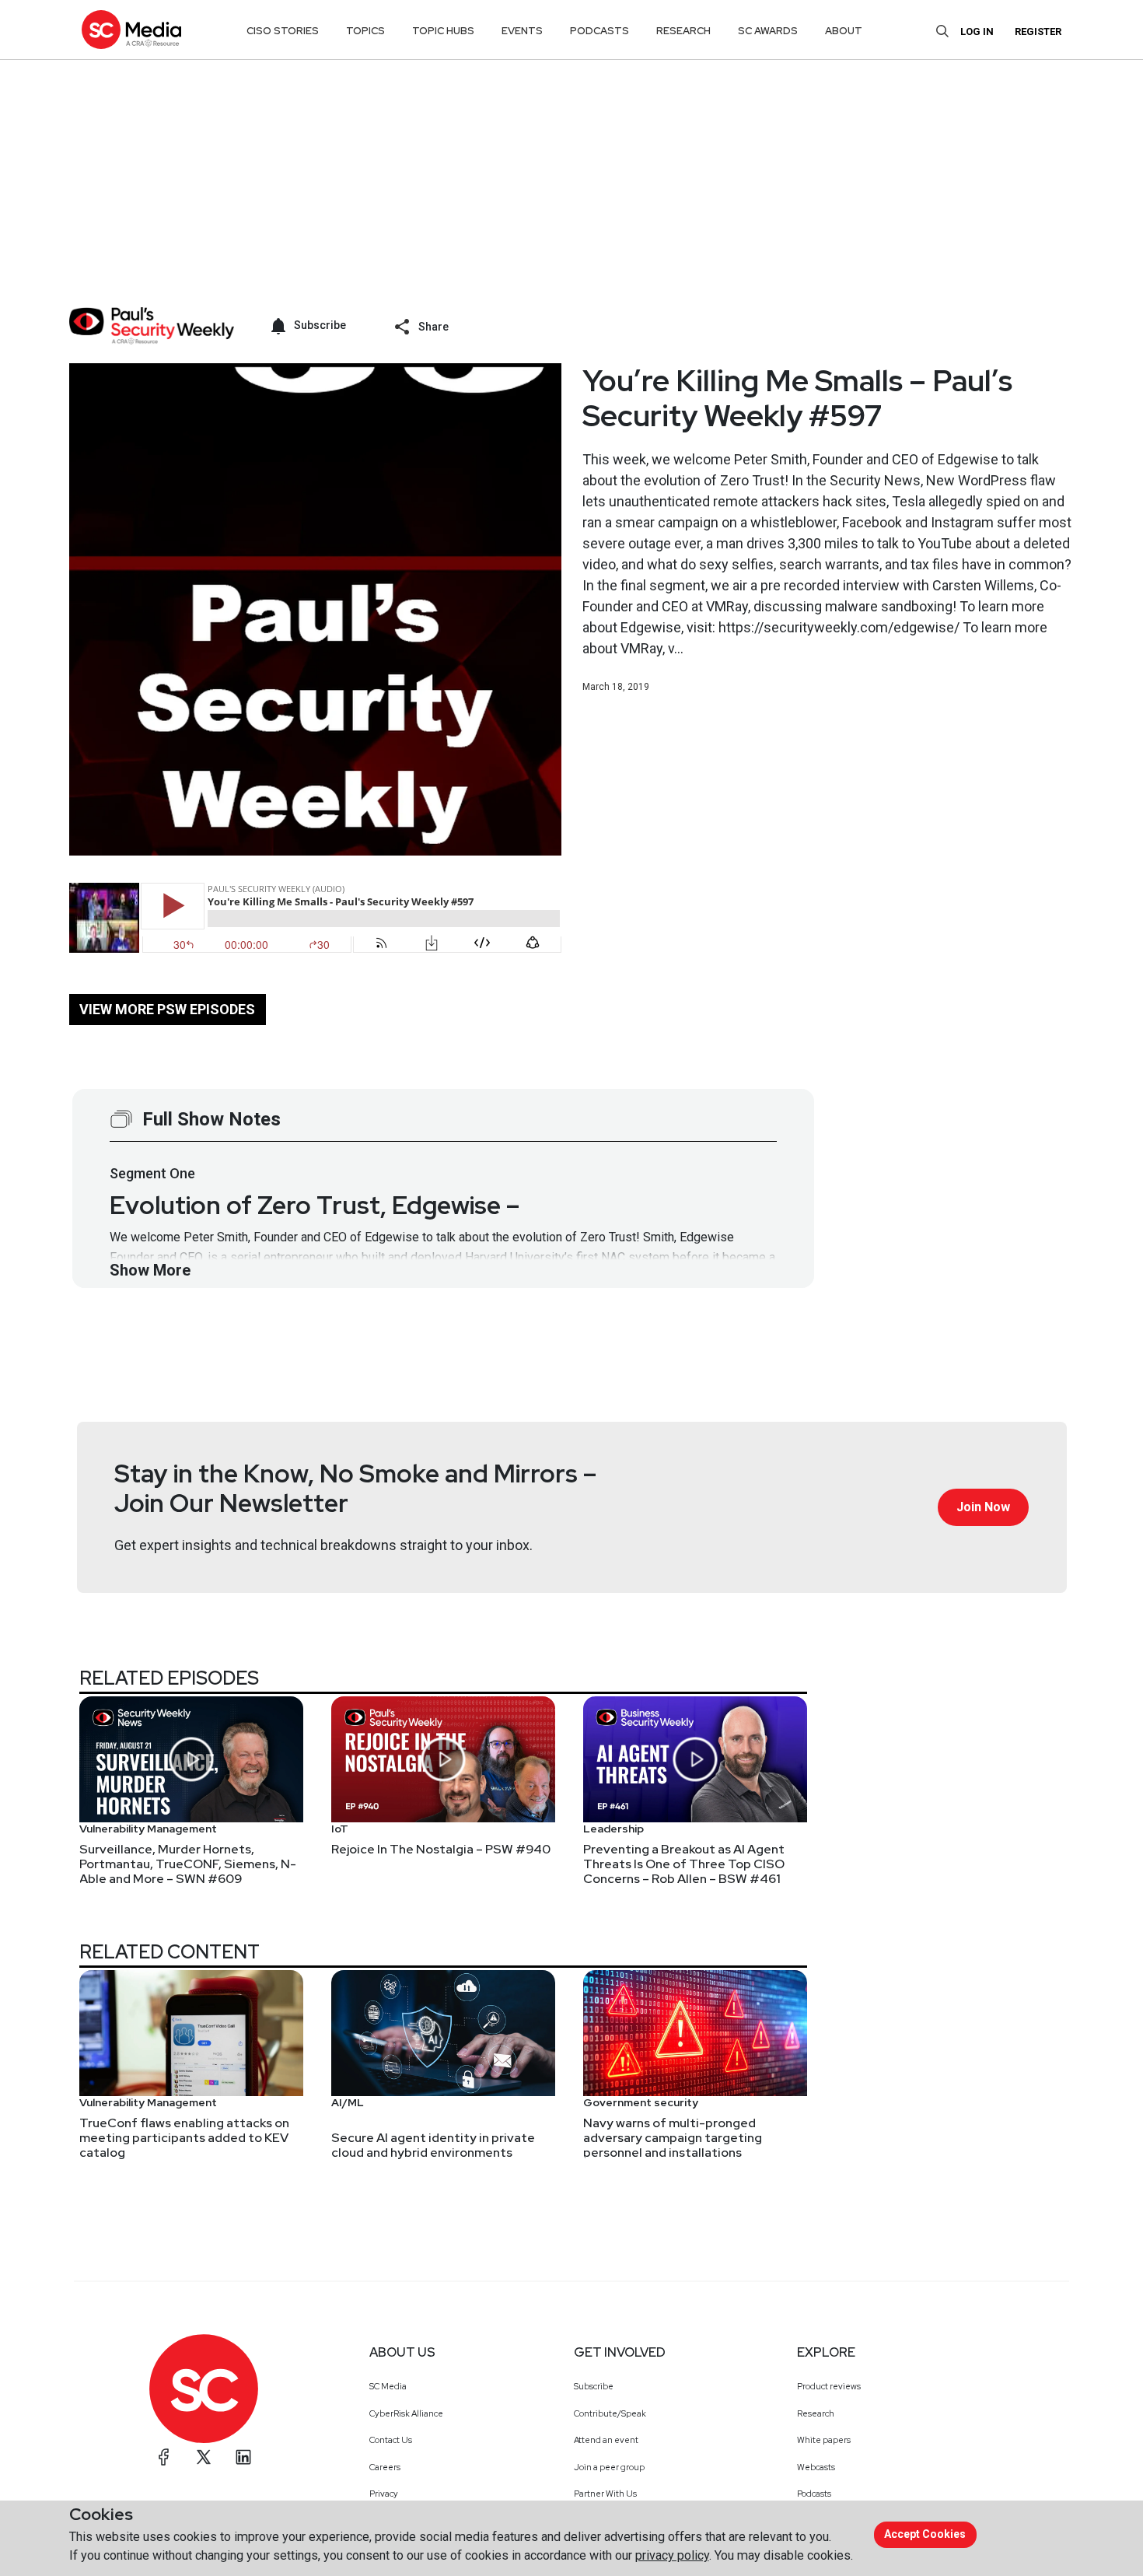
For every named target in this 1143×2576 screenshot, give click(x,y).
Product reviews (829, 2386)
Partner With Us (605, 2494)
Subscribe (594, 2386)
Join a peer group (609, 2467)
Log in (977, 31)
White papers (824, 2440)
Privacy (384, 2494)
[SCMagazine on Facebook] (164, 2457)
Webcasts (816, 2467)
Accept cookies (925, 2534)
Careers (385, 2467)
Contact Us (391, 2440)
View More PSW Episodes (167, 1009)
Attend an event (606, 2440)
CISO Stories (283, 31)
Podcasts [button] (599, 31)
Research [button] (683, 31)
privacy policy (672, 2555)
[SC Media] (131, 29)
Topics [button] (365, 31)
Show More (150, 1270)
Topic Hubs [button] (443, 31)
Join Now (983, 1507)
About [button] (844, 31)
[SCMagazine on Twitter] (204, 2457)
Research (816, 2413)
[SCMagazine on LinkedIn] (243, 2457)
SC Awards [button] (768, 31)
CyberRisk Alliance (406, 2413)
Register (1038, 31)
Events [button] (522, 31)
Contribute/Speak (610, 2413)
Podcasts (814, 2494)
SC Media (388, 2386)
